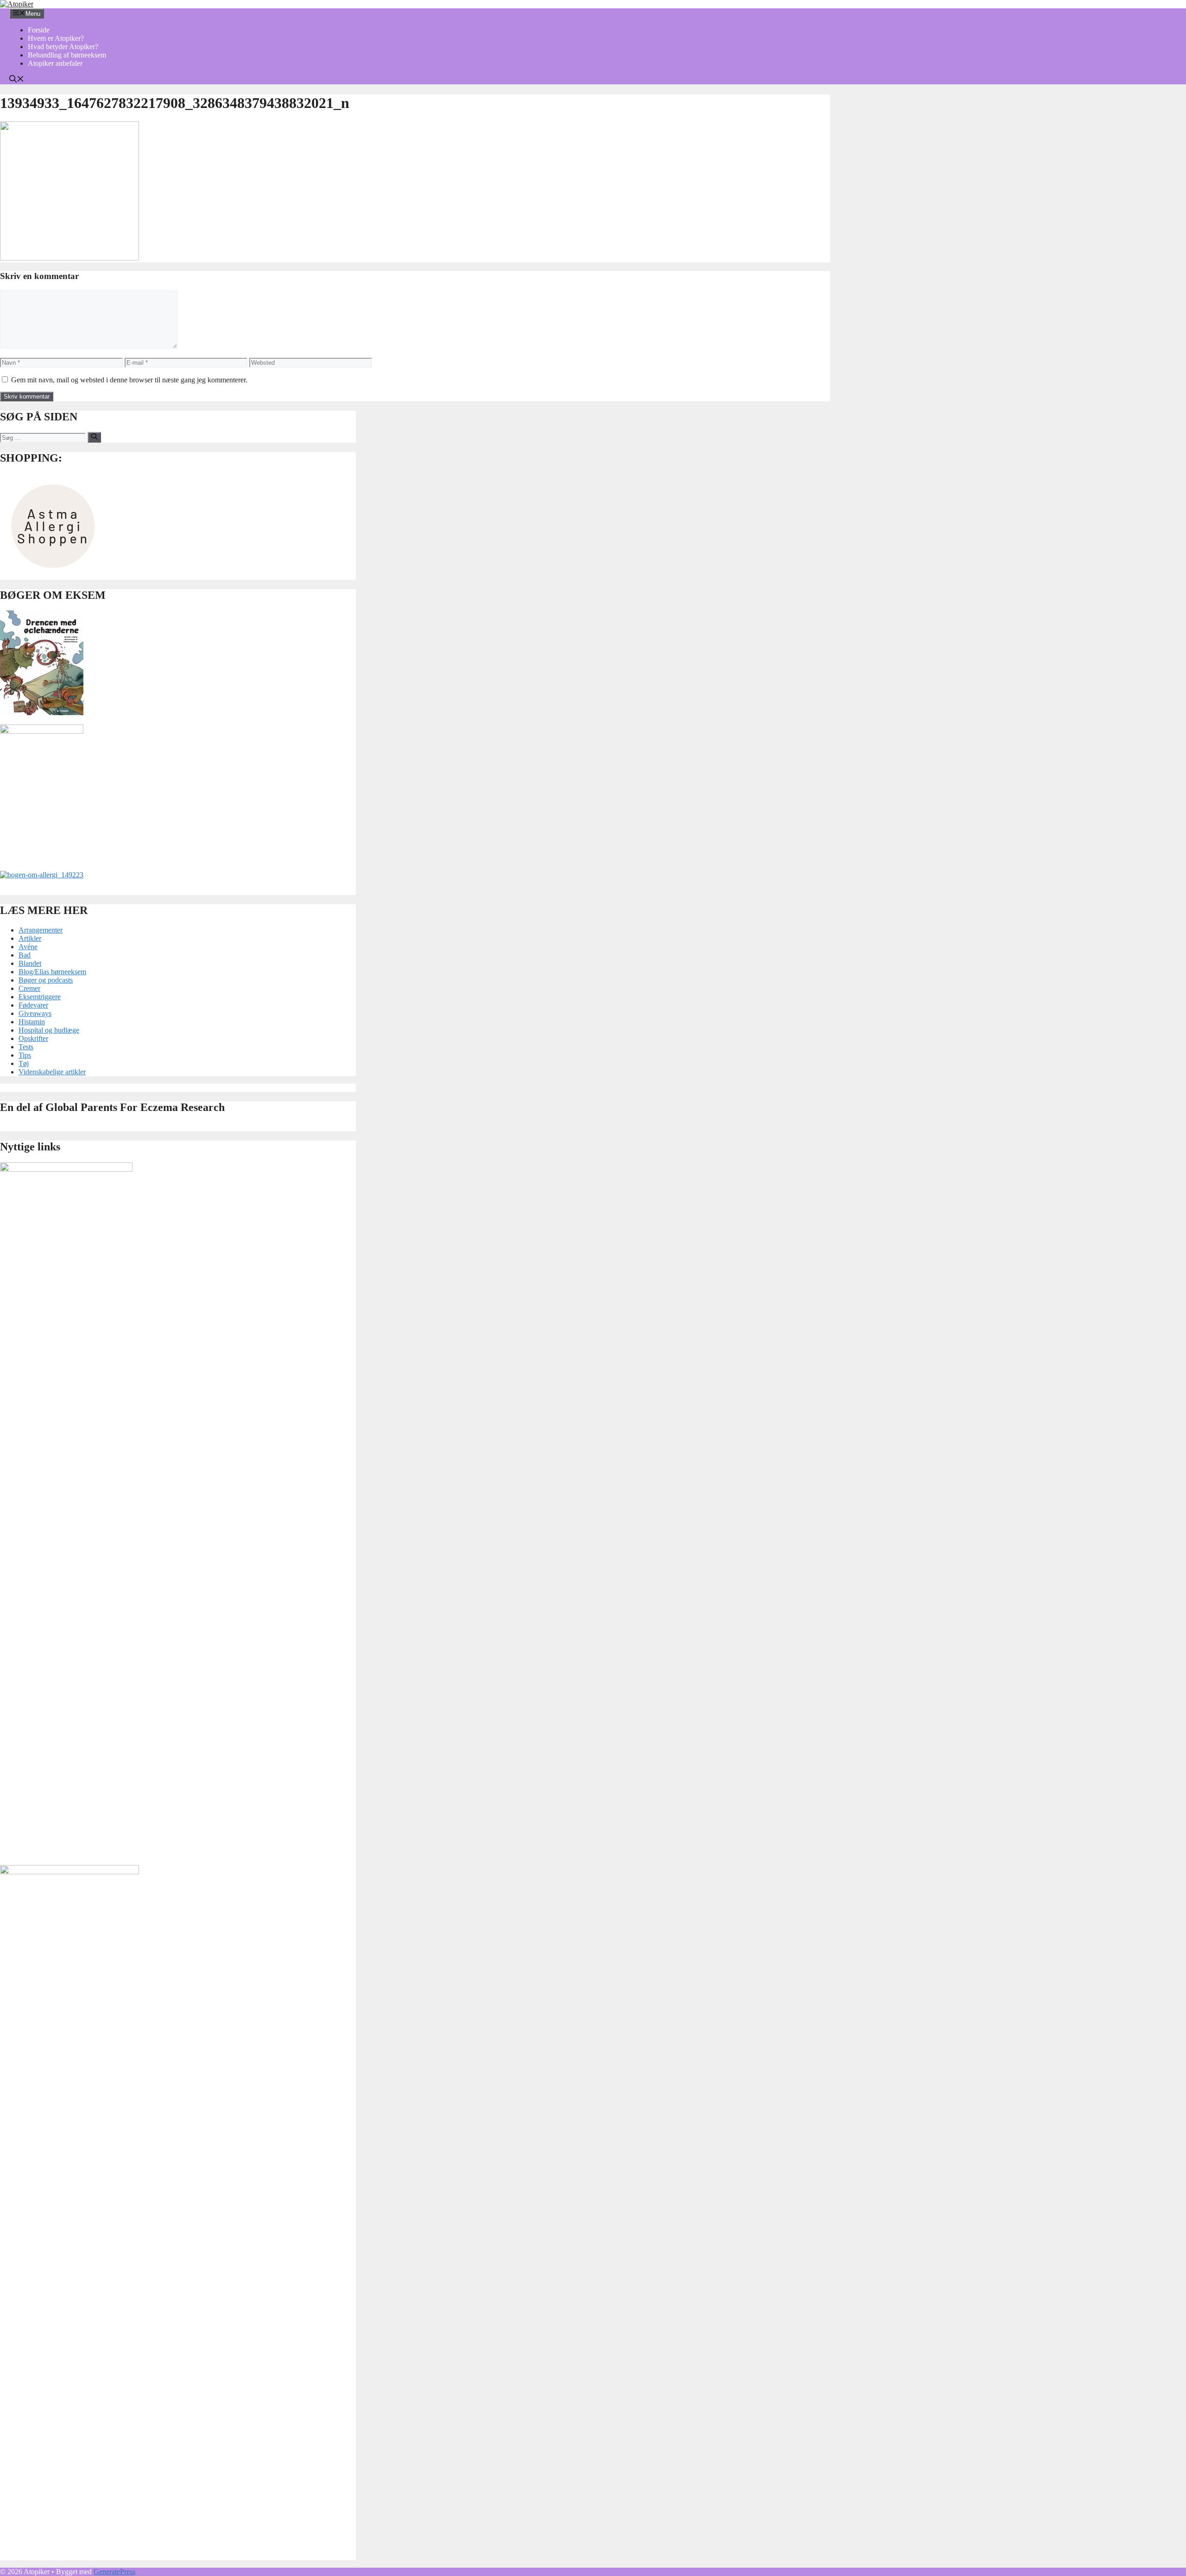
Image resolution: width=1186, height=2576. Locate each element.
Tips (25, 1055)
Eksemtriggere (40, 997)
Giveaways (35, 1013)
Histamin (32, 1022)
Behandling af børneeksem (67, 55)
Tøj (24, 1063)
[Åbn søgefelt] (17, 80)
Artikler (30, 938)
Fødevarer (33, 1005)
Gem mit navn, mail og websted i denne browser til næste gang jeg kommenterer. (129, 380)
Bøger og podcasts (46, 980)
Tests (26, 1047)
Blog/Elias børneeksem (52, 972)
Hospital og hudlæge (49, 1030)
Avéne (28, 947)
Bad (25, 955)
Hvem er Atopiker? (56, 38)
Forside (39, 30)
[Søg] (94, 437)
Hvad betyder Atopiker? (63, 47)
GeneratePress (114, 2572)
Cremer (29, 988)
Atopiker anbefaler (55, 63)
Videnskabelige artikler (52, 1072)
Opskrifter (33, 1038)
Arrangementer (41, 930)
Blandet (30, 963)
